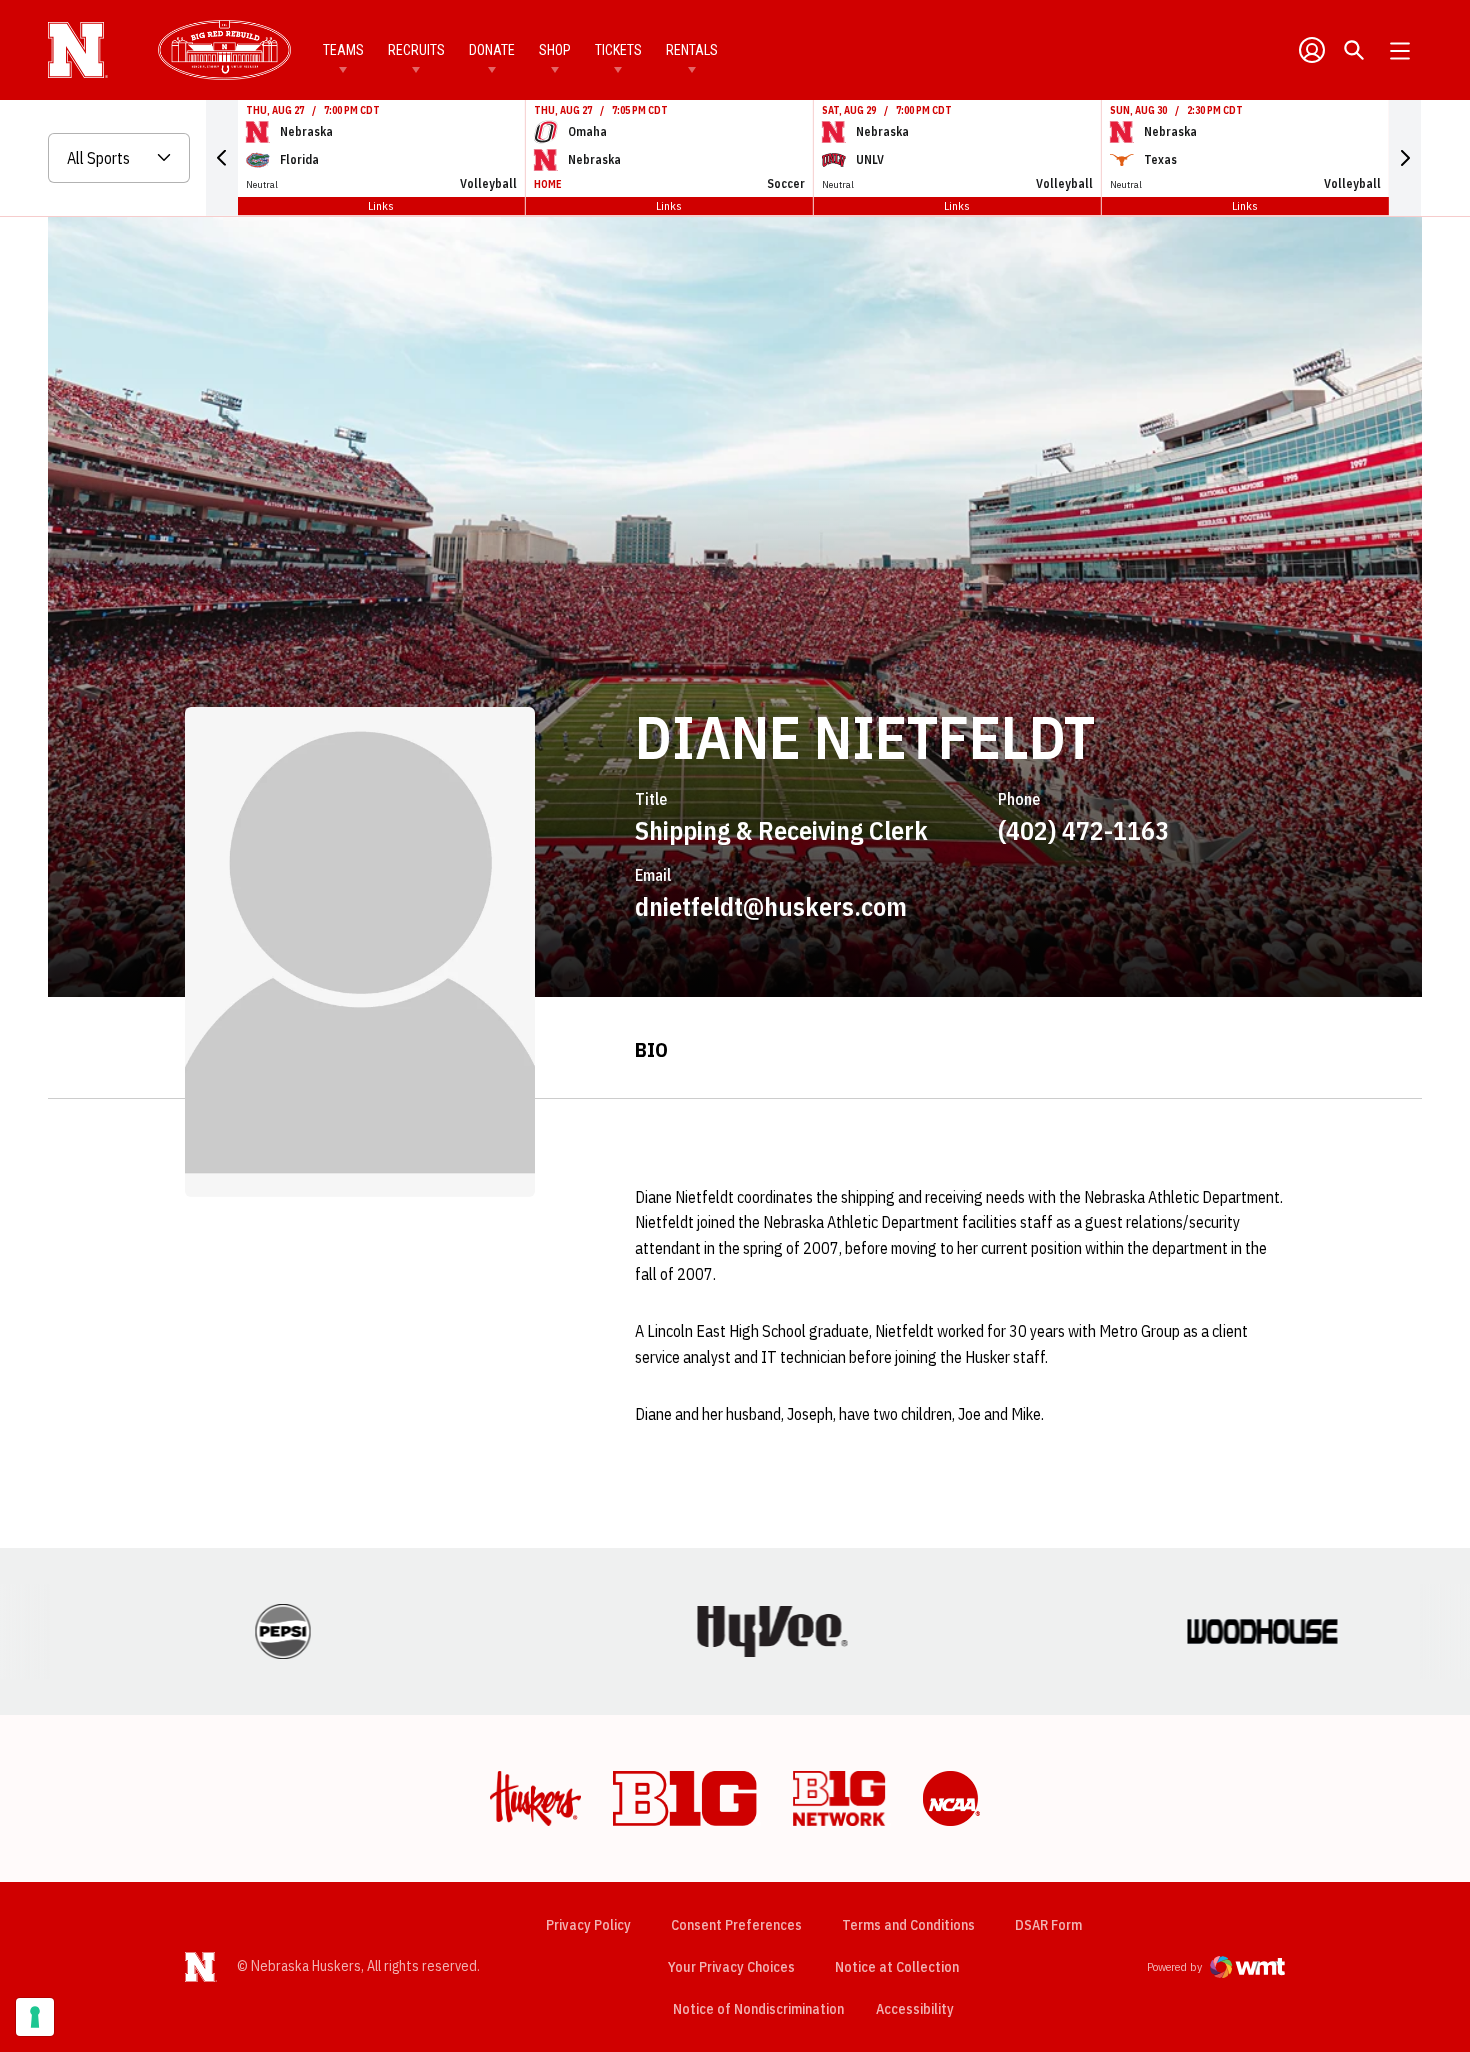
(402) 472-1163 (1083, 830)
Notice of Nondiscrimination (758, 2009)
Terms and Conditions (908, 1925)
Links (381, 205)
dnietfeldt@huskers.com (771, 906)
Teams (343, 50)
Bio (651, 1049)
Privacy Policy (588, 1925)
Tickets (618, 50)
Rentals (692, 50)
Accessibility (915, 2008)
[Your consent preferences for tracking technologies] (35, 2017)
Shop (555, 50)
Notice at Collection (897, 1967)
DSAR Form (1048, 1925)
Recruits (416, 50)
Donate (492, 50)
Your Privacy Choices (731, 1967)
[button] (222, 158)
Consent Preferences (736, 1925)
